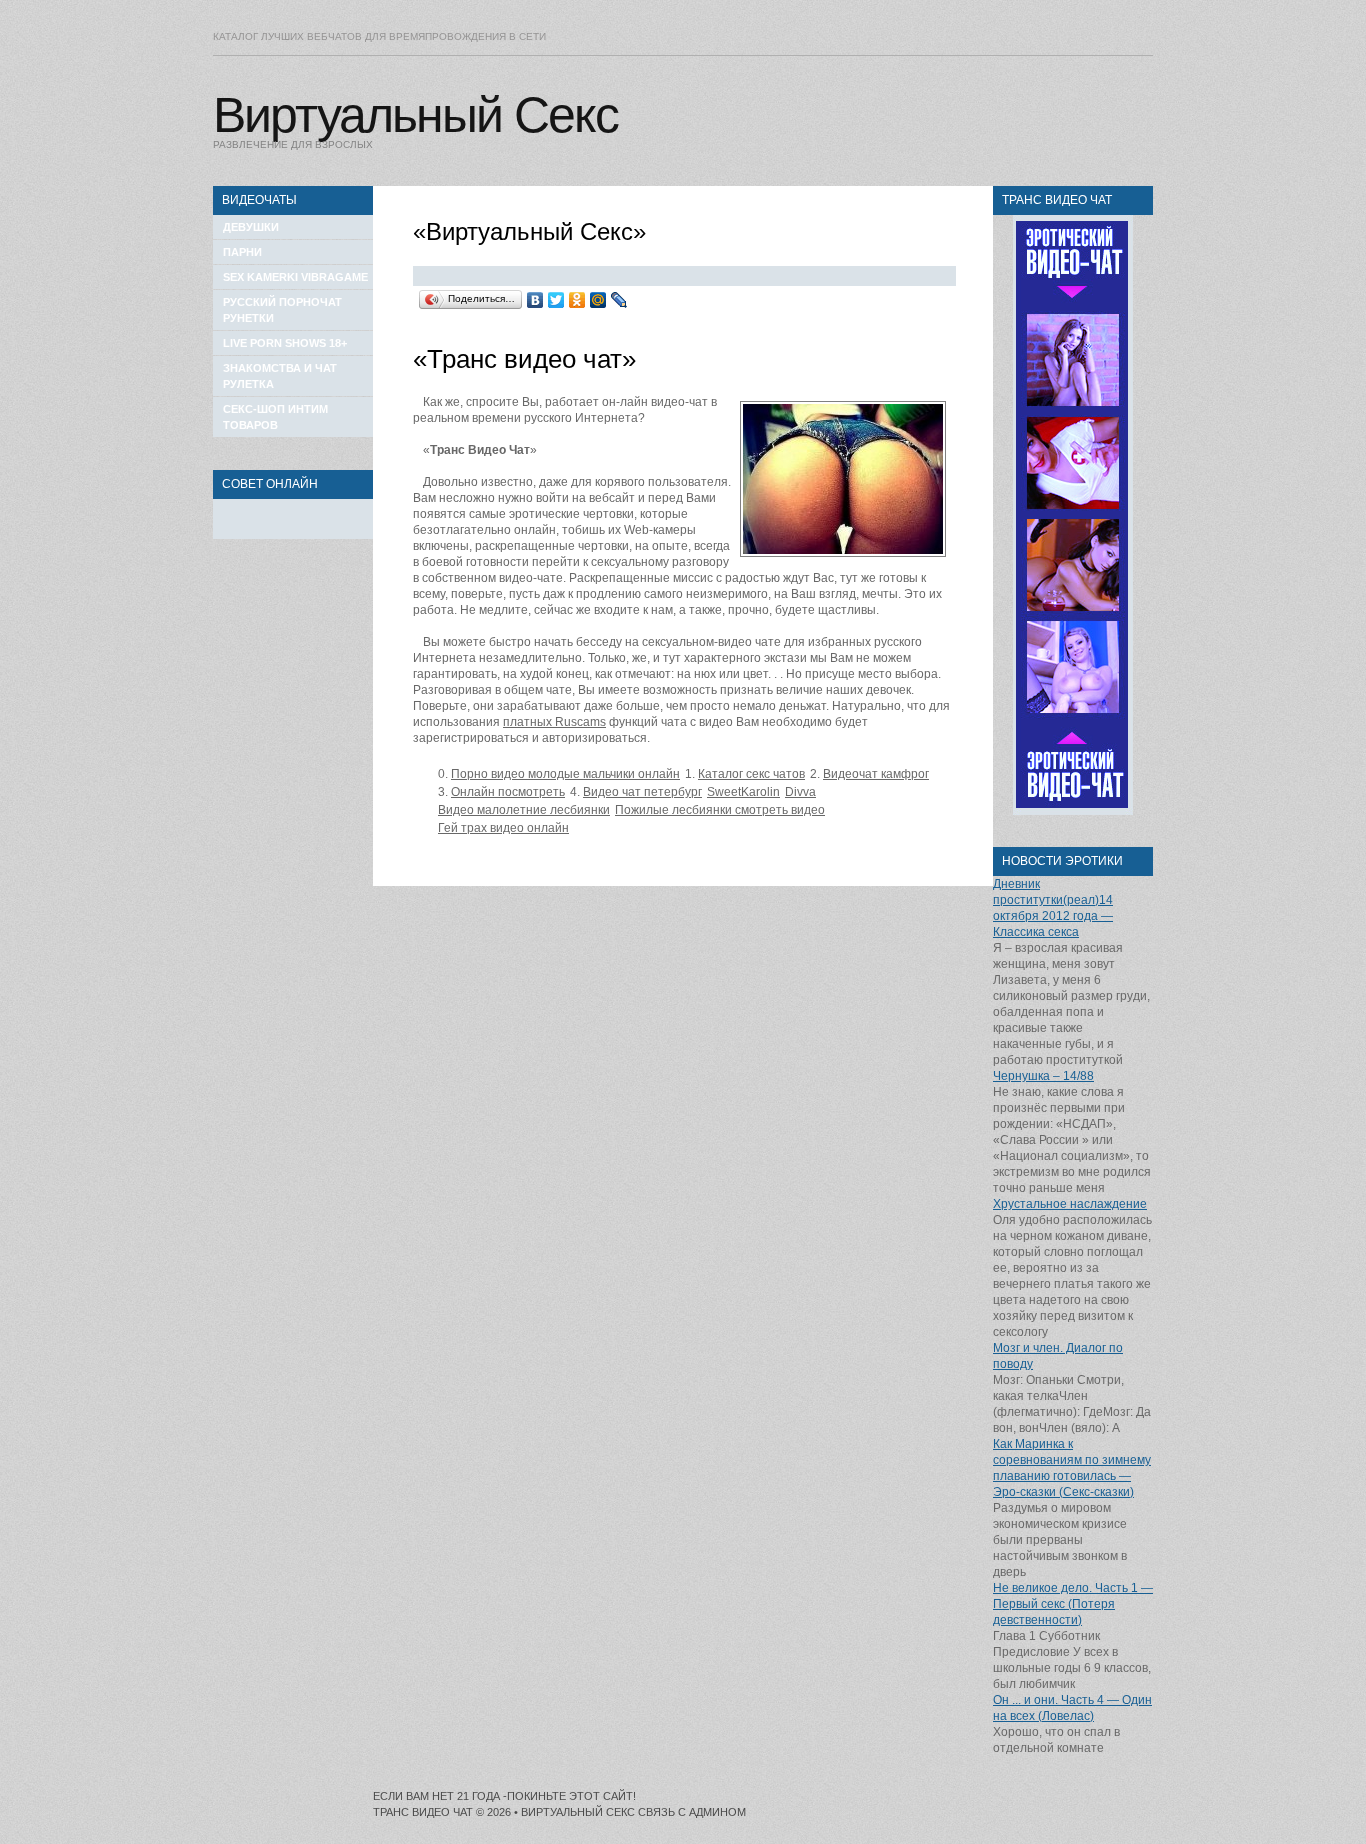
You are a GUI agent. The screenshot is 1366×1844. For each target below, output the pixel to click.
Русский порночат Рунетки (282, 310)
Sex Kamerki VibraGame (295, 277)
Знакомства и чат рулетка (280, 376)
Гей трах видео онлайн (503, 828)
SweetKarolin (743, 792)
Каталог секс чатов (751, 774)
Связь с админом (692, 1812)
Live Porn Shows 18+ (285, 343)
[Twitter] (556, 300)
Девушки (251, 227)
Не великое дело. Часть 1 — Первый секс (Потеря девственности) (1073, 1604)
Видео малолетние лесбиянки (524, 810)
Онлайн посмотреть (508, 792)
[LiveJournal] (619, 300)
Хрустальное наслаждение (1070, 1204)
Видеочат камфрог (876, 774)
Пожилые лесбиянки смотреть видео (720, 810)
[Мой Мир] (598, 300)
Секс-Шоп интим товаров (275, 417)
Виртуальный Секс (415, 115)
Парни (242, 252)
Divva (800, 792)
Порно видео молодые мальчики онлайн (565, 774)
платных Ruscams (554, 722)
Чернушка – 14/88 (1043, 1076)
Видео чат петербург (642, 792)
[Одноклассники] (577, 300)
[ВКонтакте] (535, 300)
